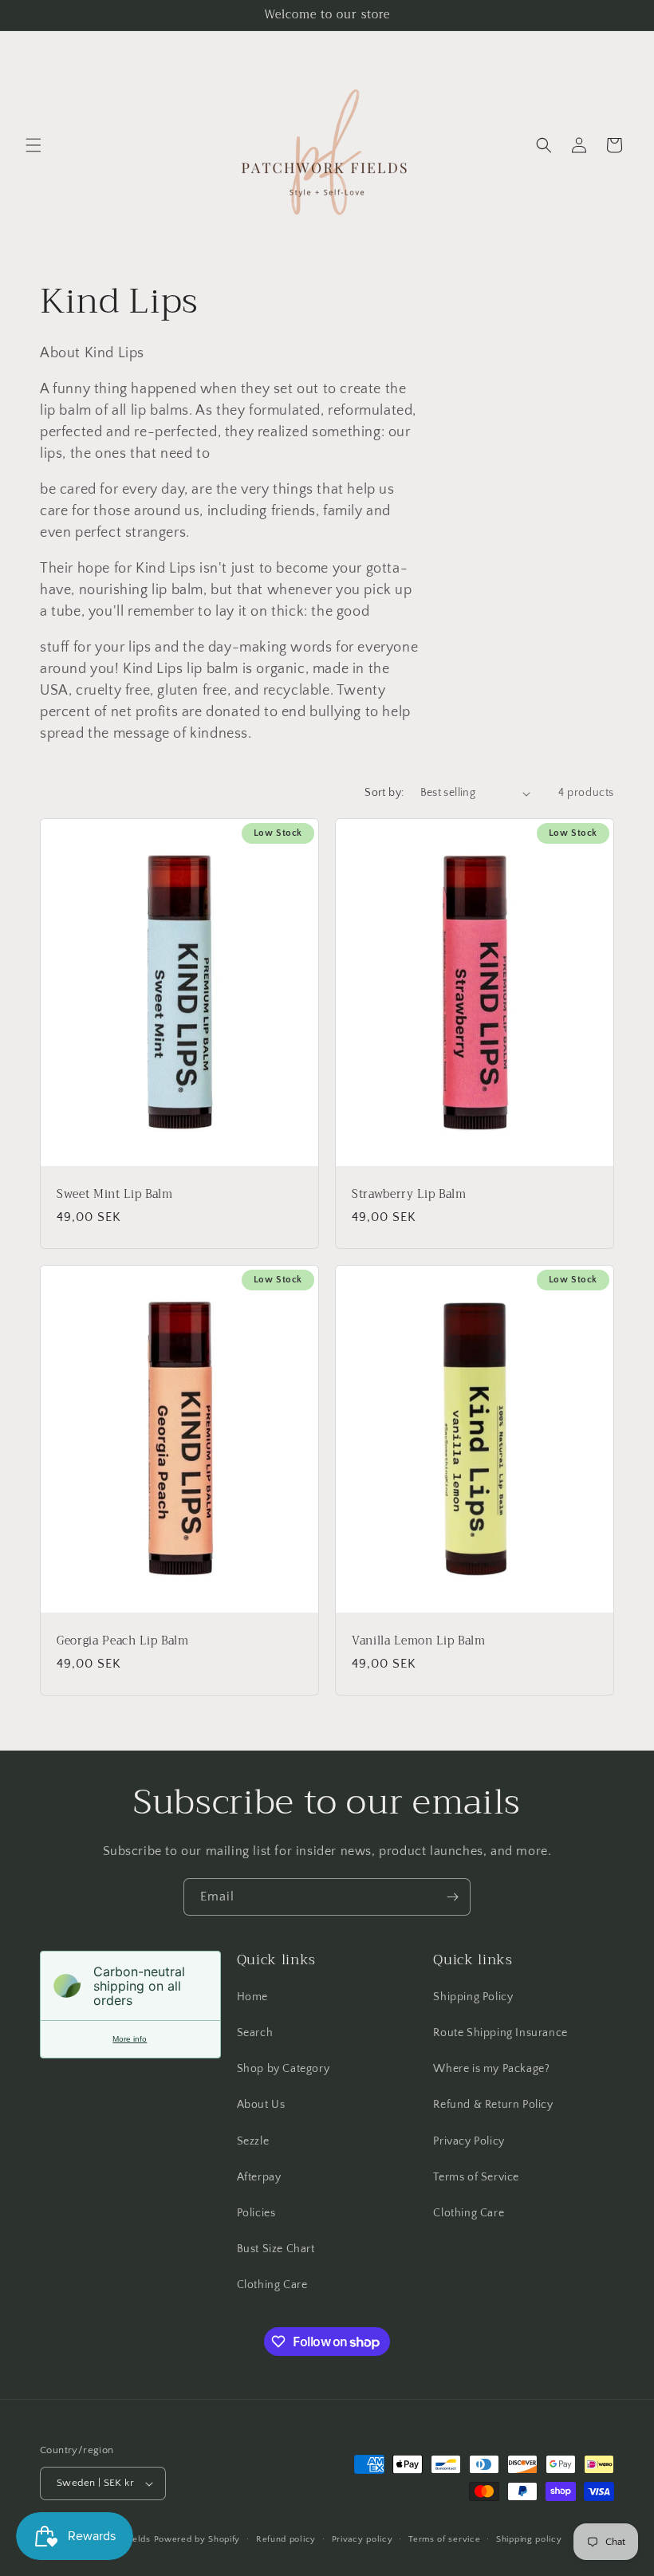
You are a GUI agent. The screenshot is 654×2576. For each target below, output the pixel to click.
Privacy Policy (469, 2141)
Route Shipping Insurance (500, 2033)
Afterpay (259, 2177)
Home (252, 1997)
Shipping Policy (473, 1997)
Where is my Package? (491, 2069)
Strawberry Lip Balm (409, 1195)
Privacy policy (362, 2539)
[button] (33, 145)
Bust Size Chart (276, 2249)
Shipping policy (529, 2539)
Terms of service (444, 2539)
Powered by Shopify (197, 2539)
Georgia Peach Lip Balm (123, 1641)
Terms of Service (476, 2177)
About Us (261, 2105)
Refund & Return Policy (493, 2105)
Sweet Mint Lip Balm (115, 1195)
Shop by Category (284, 2069)
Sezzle (253, 2141)
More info (130, 2039)
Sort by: (384, 793)
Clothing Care (272, 2285)
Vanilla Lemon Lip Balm (419, 1641)
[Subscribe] (452, 1897)
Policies (256, 2213)
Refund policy (286, 2539)
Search (255, 2033)
